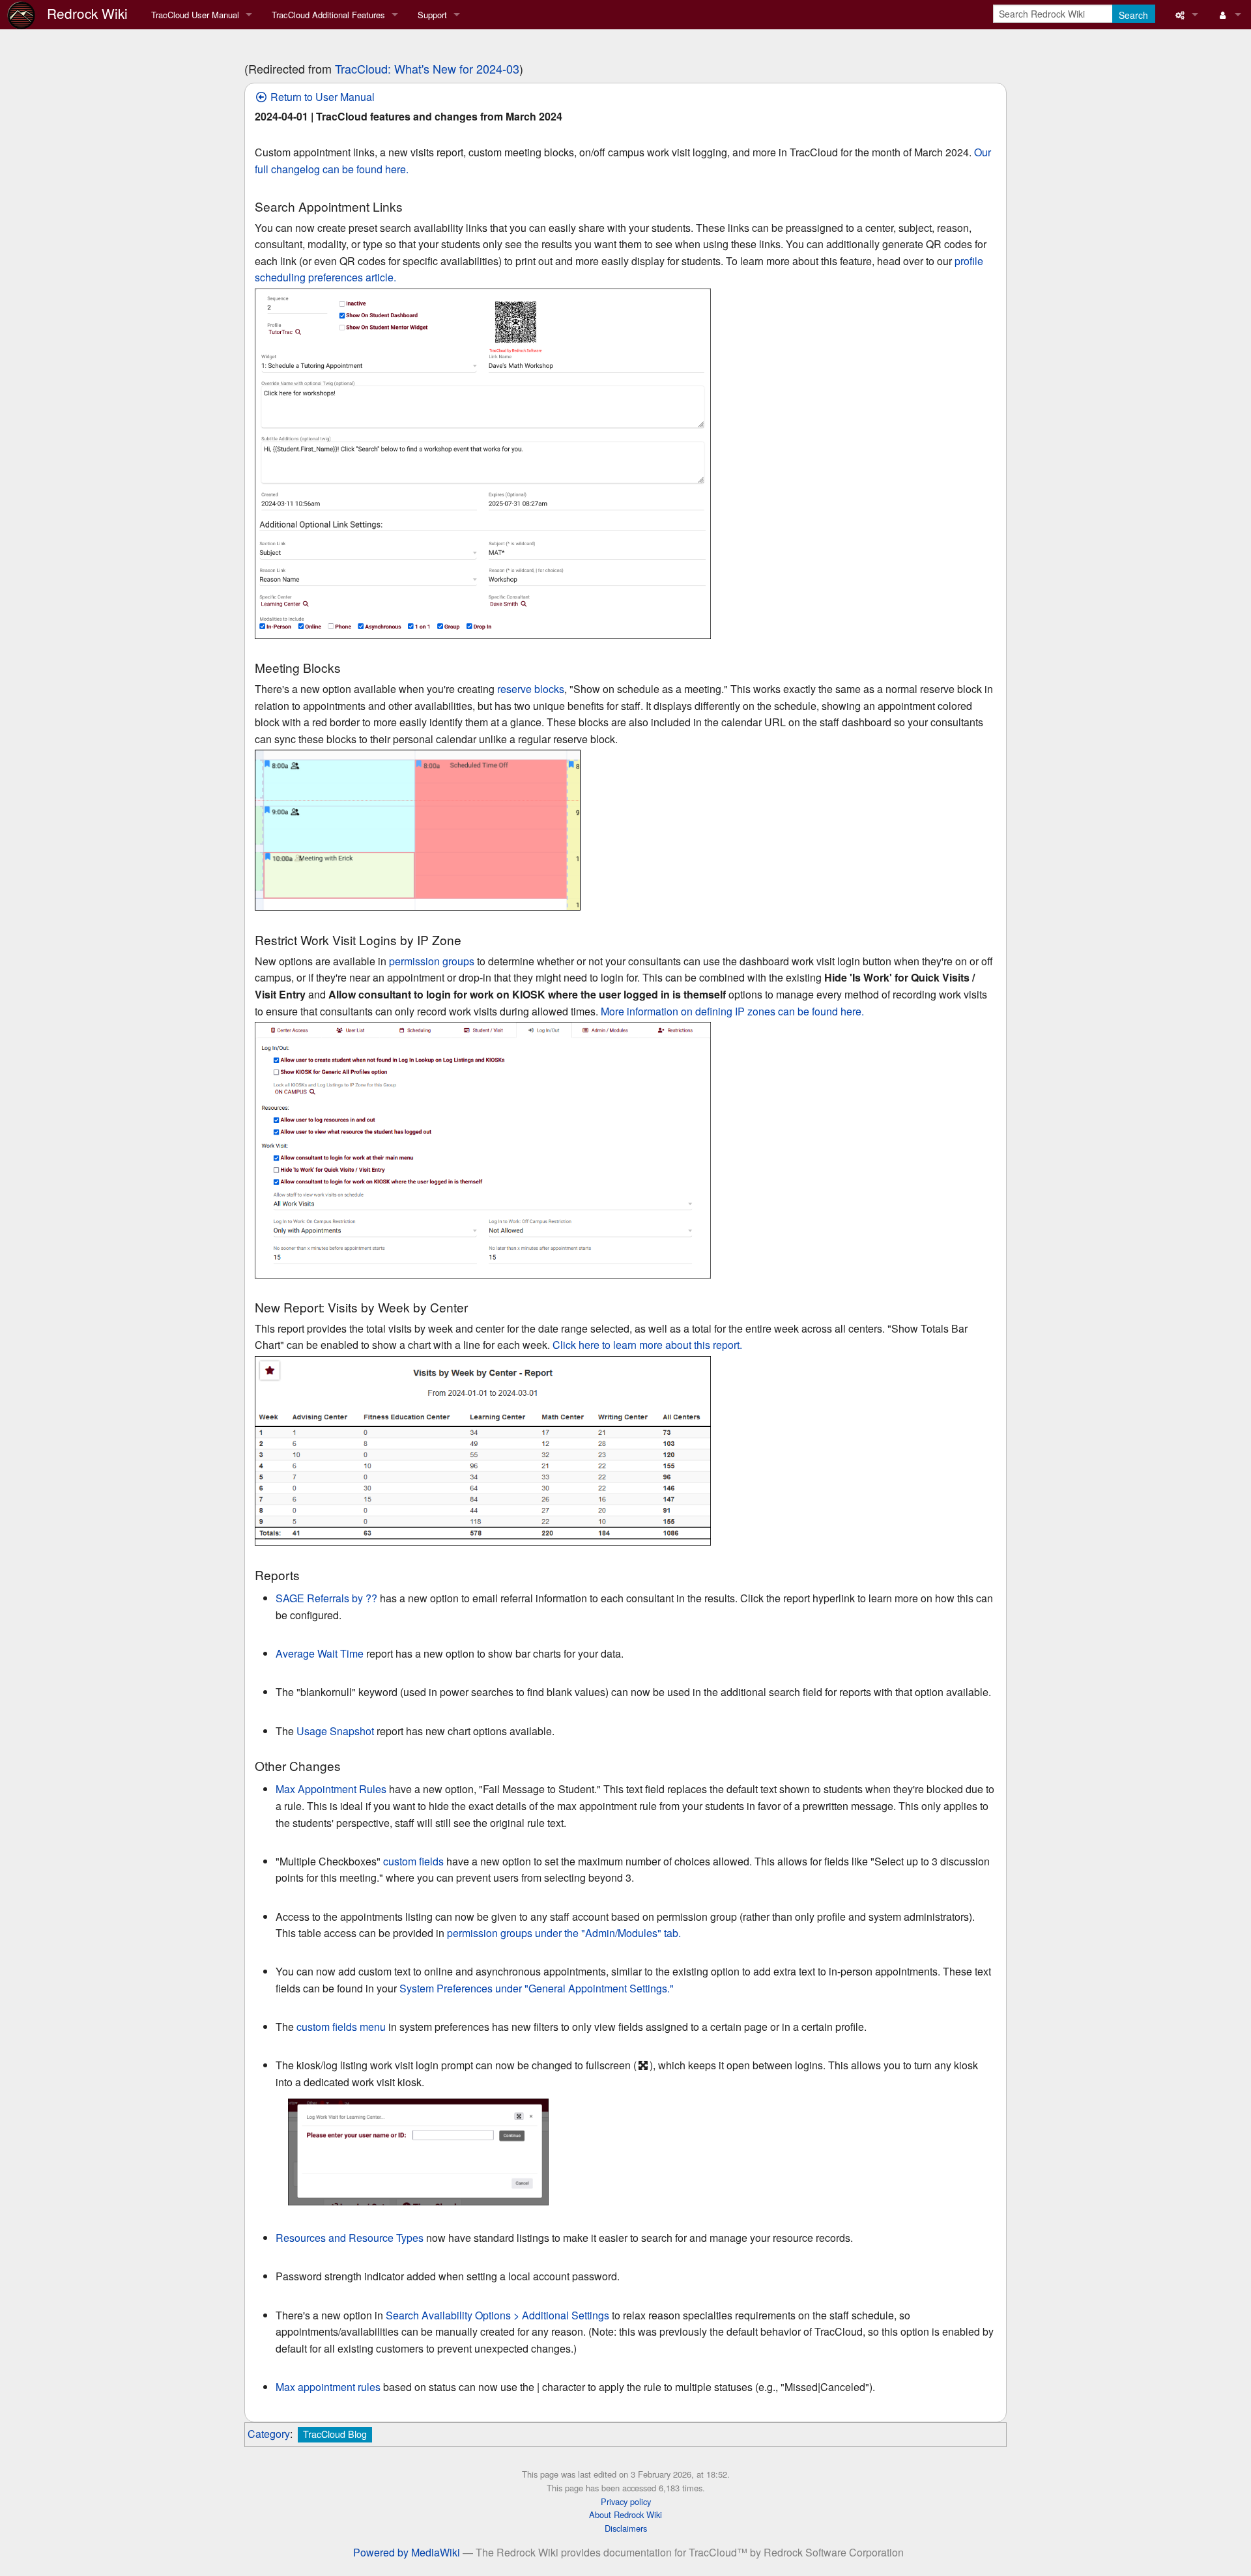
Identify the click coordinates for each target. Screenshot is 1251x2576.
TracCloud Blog (335, 2434)
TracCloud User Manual (195, 15)
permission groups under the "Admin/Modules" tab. (564, 1933)
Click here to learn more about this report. (647, 1345)
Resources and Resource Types (350, 2238)
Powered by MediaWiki (407, 2552)
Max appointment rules (328, 2387)
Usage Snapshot (335, 1731)
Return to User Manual (321, 97)
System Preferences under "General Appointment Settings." (537, 1988)
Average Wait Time (320, 1653)
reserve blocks (531, 689)
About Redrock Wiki (625, 2514)
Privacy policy (626, 2501)
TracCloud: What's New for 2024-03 (427, 68)
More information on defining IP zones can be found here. (732, 1011)
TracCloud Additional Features (328, 15)
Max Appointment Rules (331, 1789)
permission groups (432, 961)
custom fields (413, 1861)
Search (1133, 15)
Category (269, 2434)
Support (432, 15)
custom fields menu (341, 2027)
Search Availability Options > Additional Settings (497, 2315)
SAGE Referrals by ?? (326, 1598)
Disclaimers (626, 2528)
